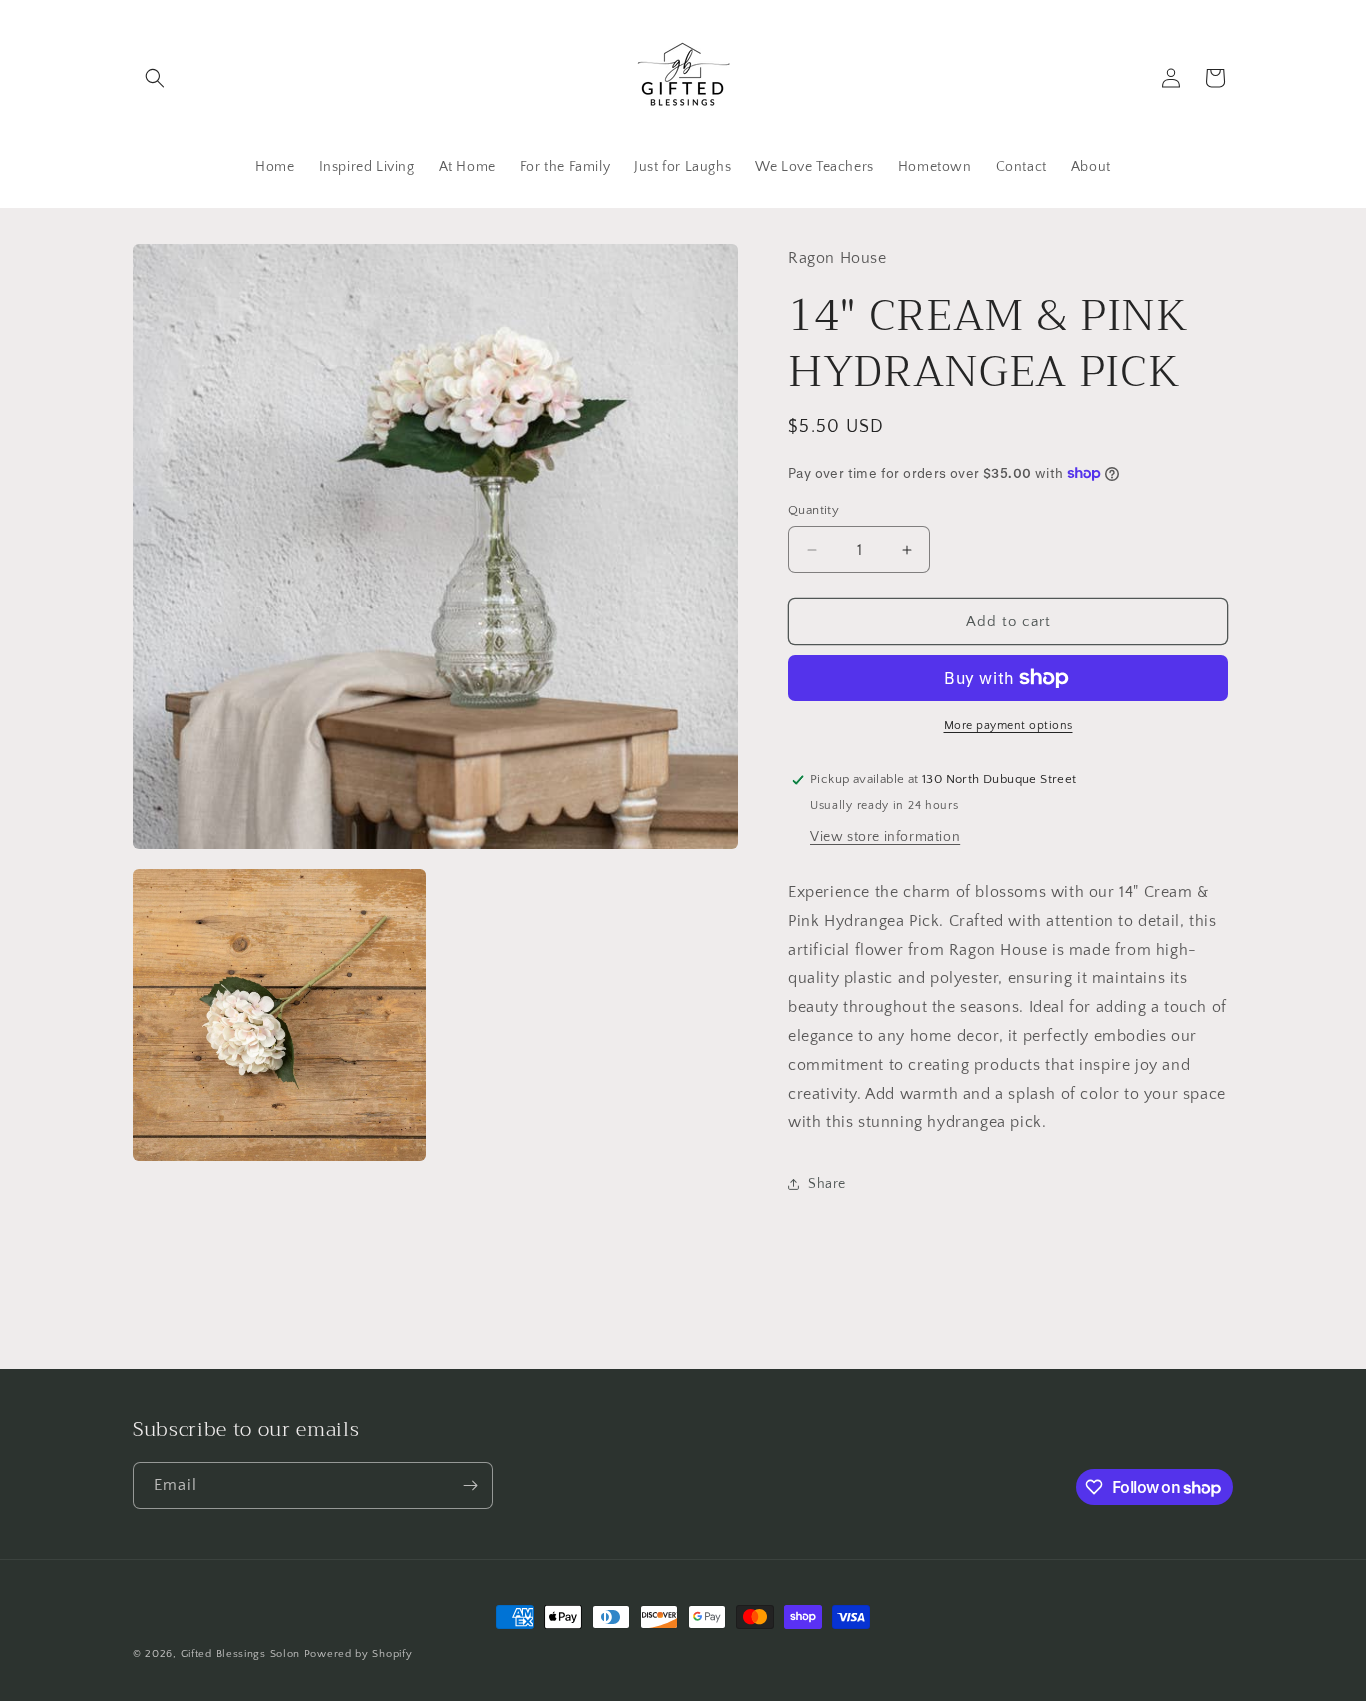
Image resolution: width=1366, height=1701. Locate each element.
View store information (885, 837)
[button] (155, 78)
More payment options (1008, 725)
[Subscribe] (470, 1485)
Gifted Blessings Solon (240, 1654)
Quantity (813, 510)
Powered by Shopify (358, 1654)
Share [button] (827, 1184)
